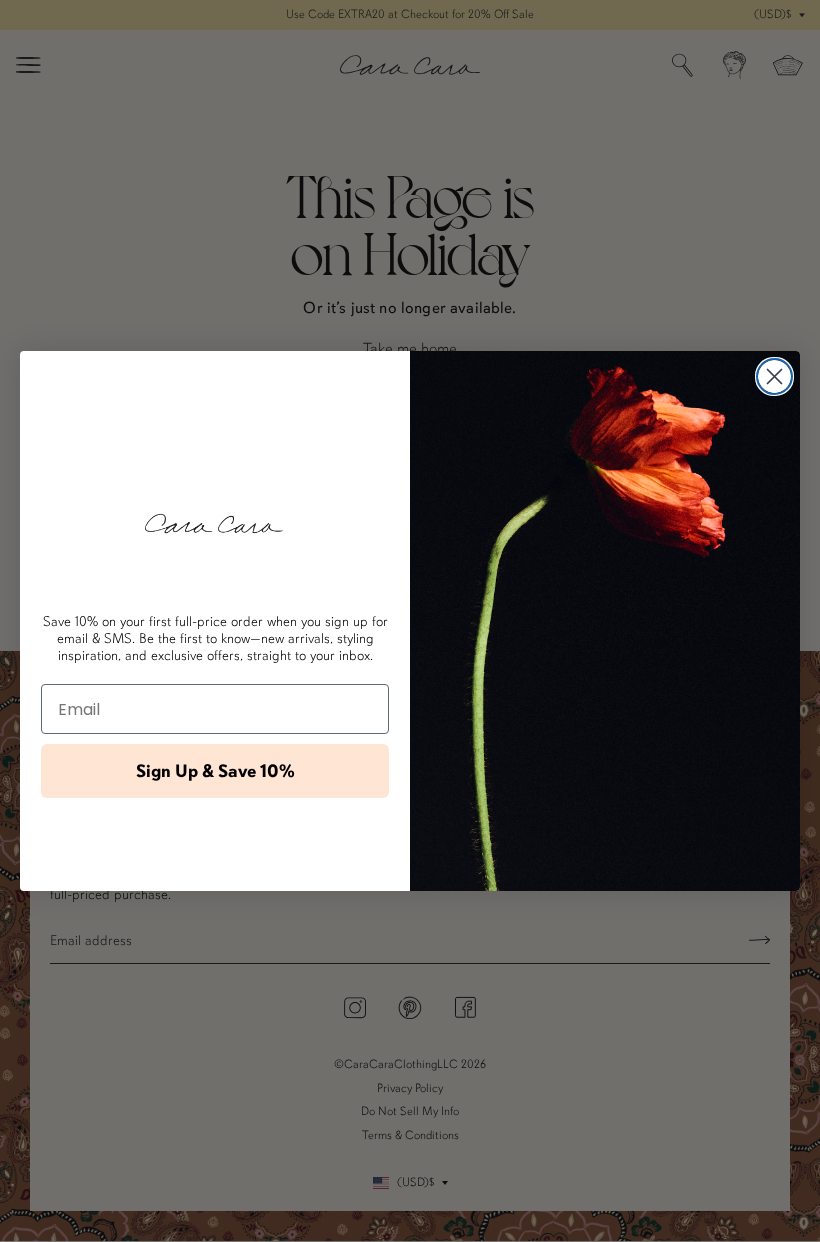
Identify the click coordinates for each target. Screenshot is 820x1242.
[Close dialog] (774, 376)
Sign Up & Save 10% (215, 771)
